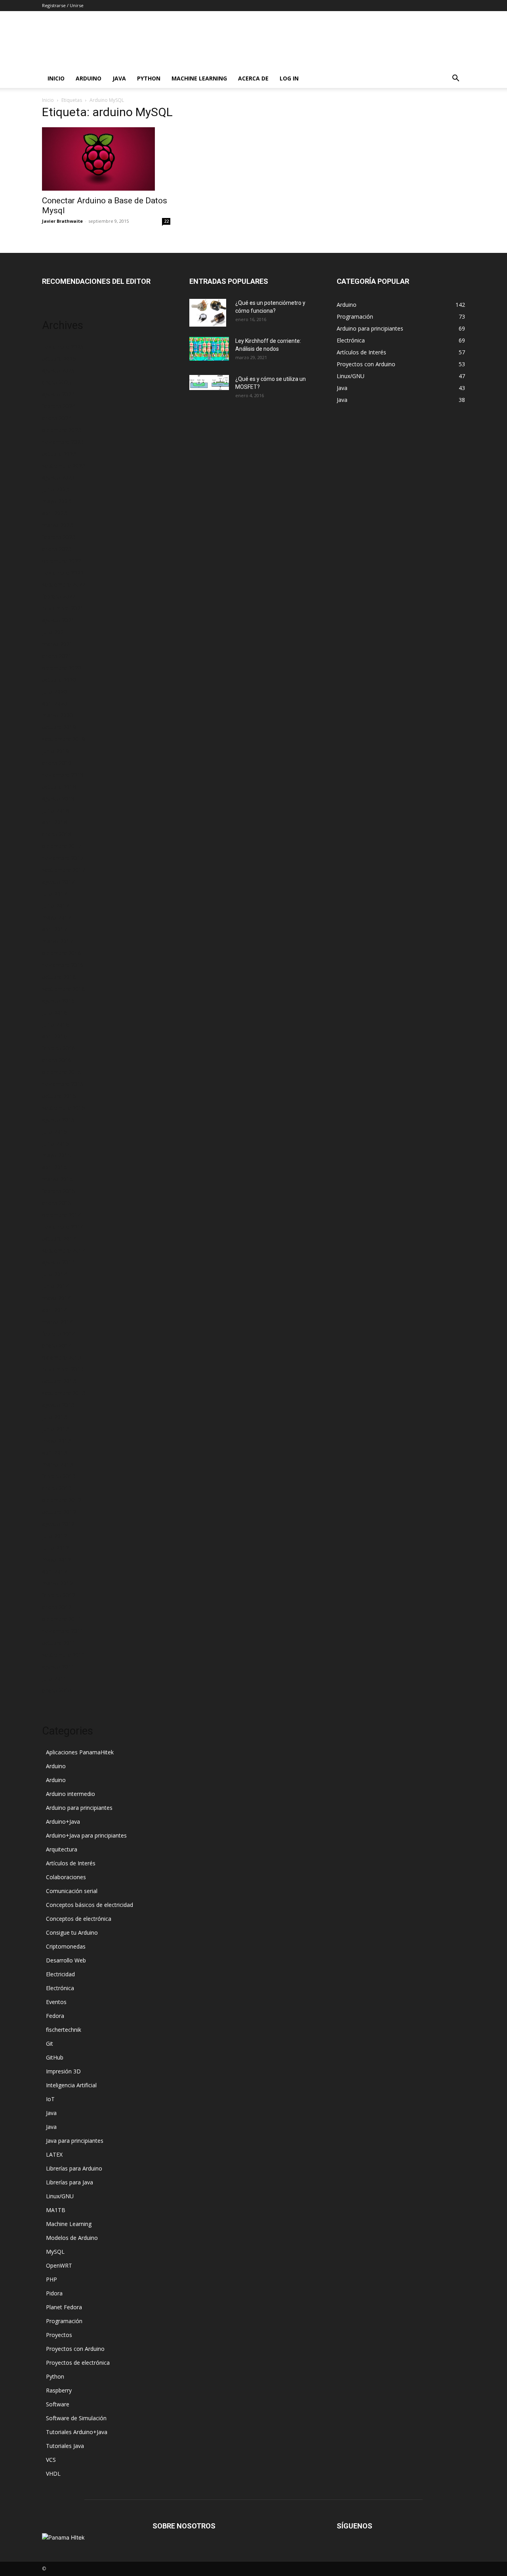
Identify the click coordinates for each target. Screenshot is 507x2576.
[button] (456, 79)
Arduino (89, 78)
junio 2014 (55, 1286)
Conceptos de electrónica (79, 1919)
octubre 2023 (59, 454)
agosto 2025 (58, 370)
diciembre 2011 (62, 1619)
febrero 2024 (59, 406)
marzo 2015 (57, 1179)
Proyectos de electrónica (78, 2363)
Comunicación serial (72, 1891)
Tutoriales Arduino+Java (77, 2432)
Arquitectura (62, 1849)
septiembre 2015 (64, 1108)
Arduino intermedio (71, 1794)
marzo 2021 (57, 644)
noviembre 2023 (63, 442)
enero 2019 (57, 763)
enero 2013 (57, 1488)
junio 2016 (55, 1024)
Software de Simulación (76, 2418)
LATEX (54, 2154)
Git (50, 2043)
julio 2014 (54, 1274)
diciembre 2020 (62, 668)
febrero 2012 (59, 1595)
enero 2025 (57, 382)
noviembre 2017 (63, 858)
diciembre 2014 (62, 1215)
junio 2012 (55, 1548)
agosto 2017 (58, 882)
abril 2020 (54, 703)
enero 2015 (57, 1203)
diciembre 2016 (62, 953)
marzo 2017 (57, 941)
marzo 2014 (57, 1322)
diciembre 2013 (62, 1357)
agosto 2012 (58, 1524)
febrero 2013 (59, 1476)
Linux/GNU (60, 2196)
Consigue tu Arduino (72, 1932)
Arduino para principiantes (79, 1808)
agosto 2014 (58, 1262)
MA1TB (56, 2210)
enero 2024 (57, 418)
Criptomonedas (66, 1946)
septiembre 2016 (64, 989)
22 (166, 221)
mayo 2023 (56, 501)
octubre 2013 (59, 1381)
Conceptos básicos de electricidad (90, 1905)
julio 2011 (54, 1678)
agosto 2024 (58, 394)
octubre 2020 (59, 680)
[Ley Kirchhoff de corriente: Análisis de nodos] (209, 349)
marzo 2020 (57, 715)
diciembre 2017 (62, 846)
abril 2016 (54, 1036)
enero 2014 (57, 1345)
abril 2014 (54, 1310)
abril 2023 (54, 513)
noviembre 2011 (63, 1631)
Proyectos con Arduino (75, 2349)
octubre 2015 (59, 1096)
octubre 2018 (59, 787)
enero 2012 (57, 1607)
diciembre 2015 (62, 1072)
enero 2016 (57, 1060)
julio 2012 (54, 1536)
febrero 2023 (59, 537)
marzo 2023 (57, 525)
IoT (50, 2099)
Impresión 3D (63, 2071)
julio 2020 (54, 691)
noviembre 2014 (63, 1227)
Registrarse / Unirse (63, 5)
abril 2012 (54, 1571)
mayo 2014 (56, 1298)
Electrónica (60, 1988)
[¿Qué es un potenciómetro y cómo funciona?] (208, 313)
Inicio (56, 78)
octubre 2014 (59, 1238)
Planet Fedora (64, 2307)
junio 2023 (55, 489)
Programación (64, 2321)
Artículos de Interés (71, 1863)
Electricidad (60, 1974)
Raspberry (59, 2390)
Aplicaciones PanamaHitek (80, 1752)
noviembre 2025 (63, 347)
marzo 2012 (57, 1583)
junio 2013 (55, 1429)
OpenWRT (59, 2265)
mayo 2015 (56, 1155)
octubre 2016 (59, 977)
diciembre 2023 (62, 430)
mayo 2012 (56, 1560)
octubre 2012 (59, 1512)
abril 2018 (54, 822)
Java (119, 78)
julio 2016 (54, 1013)
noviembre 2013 (63, 1369)
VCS (51, 2460)
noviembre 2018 (63, 775)
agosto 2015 (58, 1120)
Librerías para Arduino (74, 2168)
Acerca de (253, 78)
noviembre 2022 (63, 573)
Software (58, 2404)
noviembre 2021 (63, 608)
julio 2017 (54, 894)
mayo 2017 (56, 917)
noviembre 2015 (63, 1084)
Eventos (56, 2002)
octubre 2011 (59, 1643)
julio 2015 (54, 1131)
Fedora (55, 2016)
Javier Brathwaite (62, 221)
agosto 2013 (58, 1405)
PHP (51, 2279)
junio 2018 (55, 810)
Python (149, 78)
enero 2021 (57, 656)
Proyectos (59, 2335)
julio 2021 (54, 632)
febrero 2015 (59, 1191)
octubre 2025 (59, 359)
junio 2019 (55, 751)
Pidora (54, 2293)
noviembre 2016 (63, 965)
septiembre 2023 (64, 466)
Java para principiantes (75, 2141)
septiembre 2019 (64, 739)
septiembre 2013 (64, 1393)
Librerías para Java (70, 2182)
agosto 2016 (58, 1001)
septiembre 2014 (64, 1250)
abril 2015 (54, 1167)
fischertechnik (64, 2030)
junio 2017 (55, 906)
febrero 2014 (59, 1334)
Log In (289, 78)
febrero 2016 (59, 1048)
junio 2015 (55, 1143)
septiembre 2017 (64, 870)
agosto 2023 (58, 477)
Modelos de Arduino (72, 2238)
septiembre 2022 (64, 584)
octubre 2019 (59, 727)
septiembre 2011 (64, 1655)
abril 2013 (54, 1452)
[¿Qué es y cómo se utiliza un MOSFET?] (209, 382)
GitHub (55, 2057)
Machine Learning (199, 78)
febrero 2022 (59, 596)
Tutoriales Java (65, 2446)
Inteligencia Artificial (71, 2085)
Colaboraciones (66, 1877)
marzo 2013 (57, 1464)
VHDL (53, 2474)
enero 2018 (57, 834)
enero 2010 (57, 1690)
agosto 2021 (58, 620)
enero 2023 (57, 549)
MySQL (55, 2252)
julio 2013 (54, 1417)
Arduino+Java (63, 1822)
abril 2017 (54, 929)
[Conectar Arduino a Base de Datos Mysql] (106, 159)
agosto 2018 (58, 798)
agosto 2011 (58, 1667)
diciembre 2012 (62, 1500)
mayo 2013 (56, 1441)
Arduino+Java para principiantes (86, 1835)
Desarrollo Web (66, 1960)
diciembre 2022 (62, 561)
